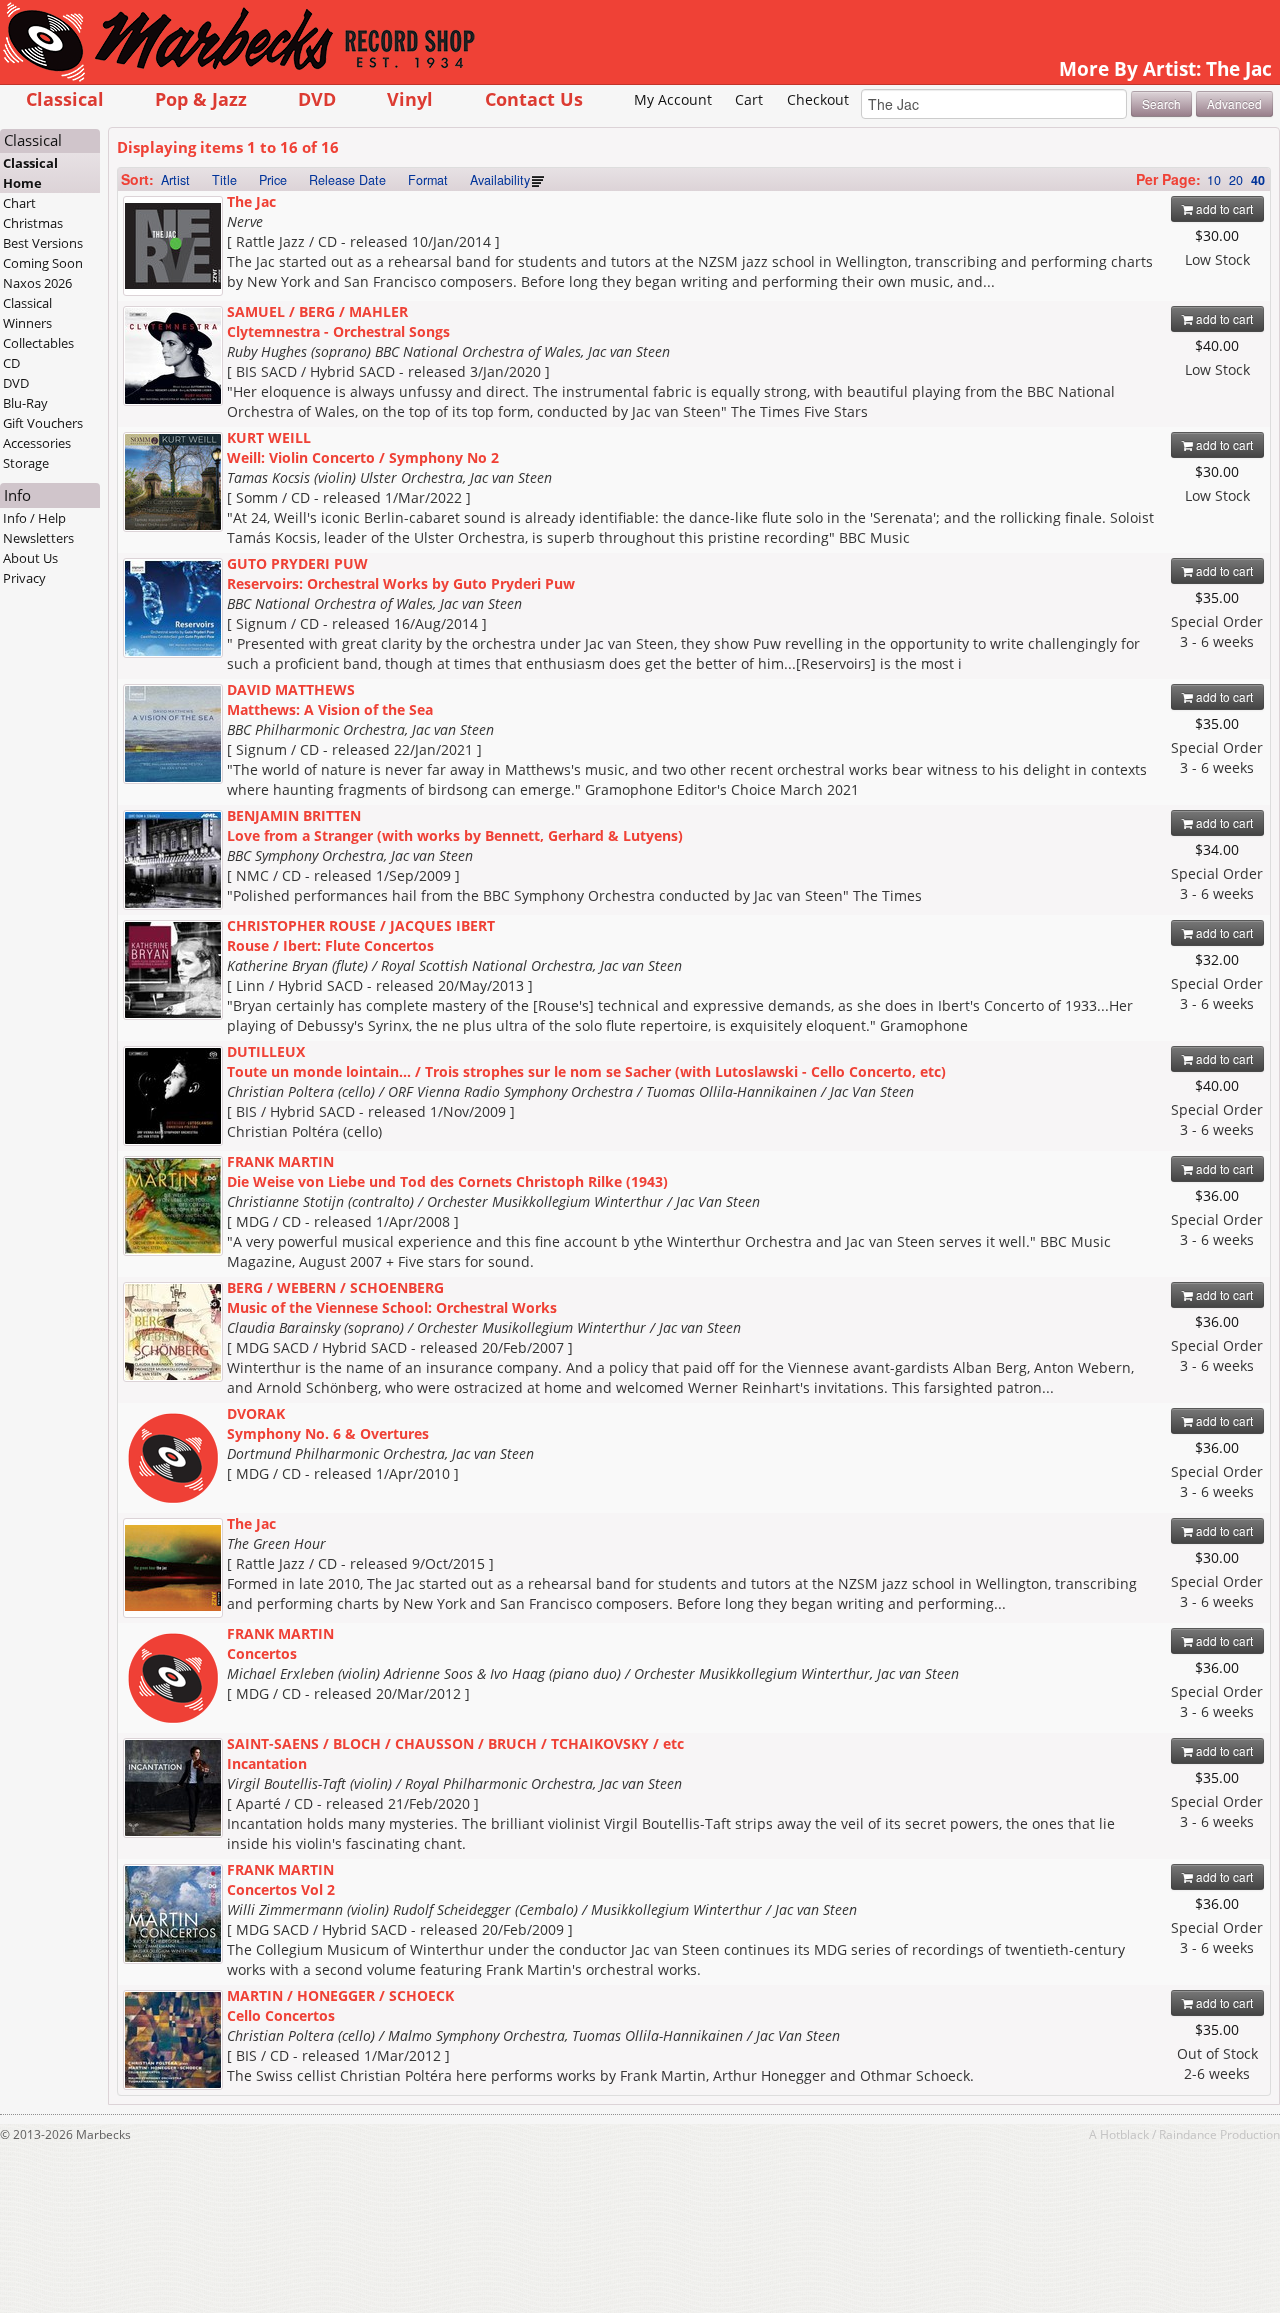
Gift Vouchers (43, 423)
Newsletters (38, 538)
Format (428, 180)
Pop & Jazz (201, 98)
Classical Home (30, 173)
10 (1214, 180)
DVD (317, 98)
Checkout (818, 99)
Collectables (38, 343)
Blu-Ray (25, 403)
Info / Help (34, 518)
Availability (500, 180)
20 (1236, 180)
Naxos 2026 (37, 283)
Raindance (1188, 2134)
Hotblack (1124, 2134)
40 (1258, 180)
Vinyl (410, 98)
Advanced (1234, 103)
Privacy (24, 578)
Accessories (37, 443)
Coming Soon (43, 263)
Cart (749, 99)
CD (11, 363)
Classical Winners (27, 313)
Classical (65, 98)
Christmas (33, 223)
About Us (30, 558)
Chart (19, 203)
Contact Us (534, 98)
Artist (175, 180)
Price (273, 180)
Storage (26, 463)
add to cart (1223, 208)
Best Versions (43, 243)
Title (224, 180)
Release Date (347, 180)
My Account (673, 99)
